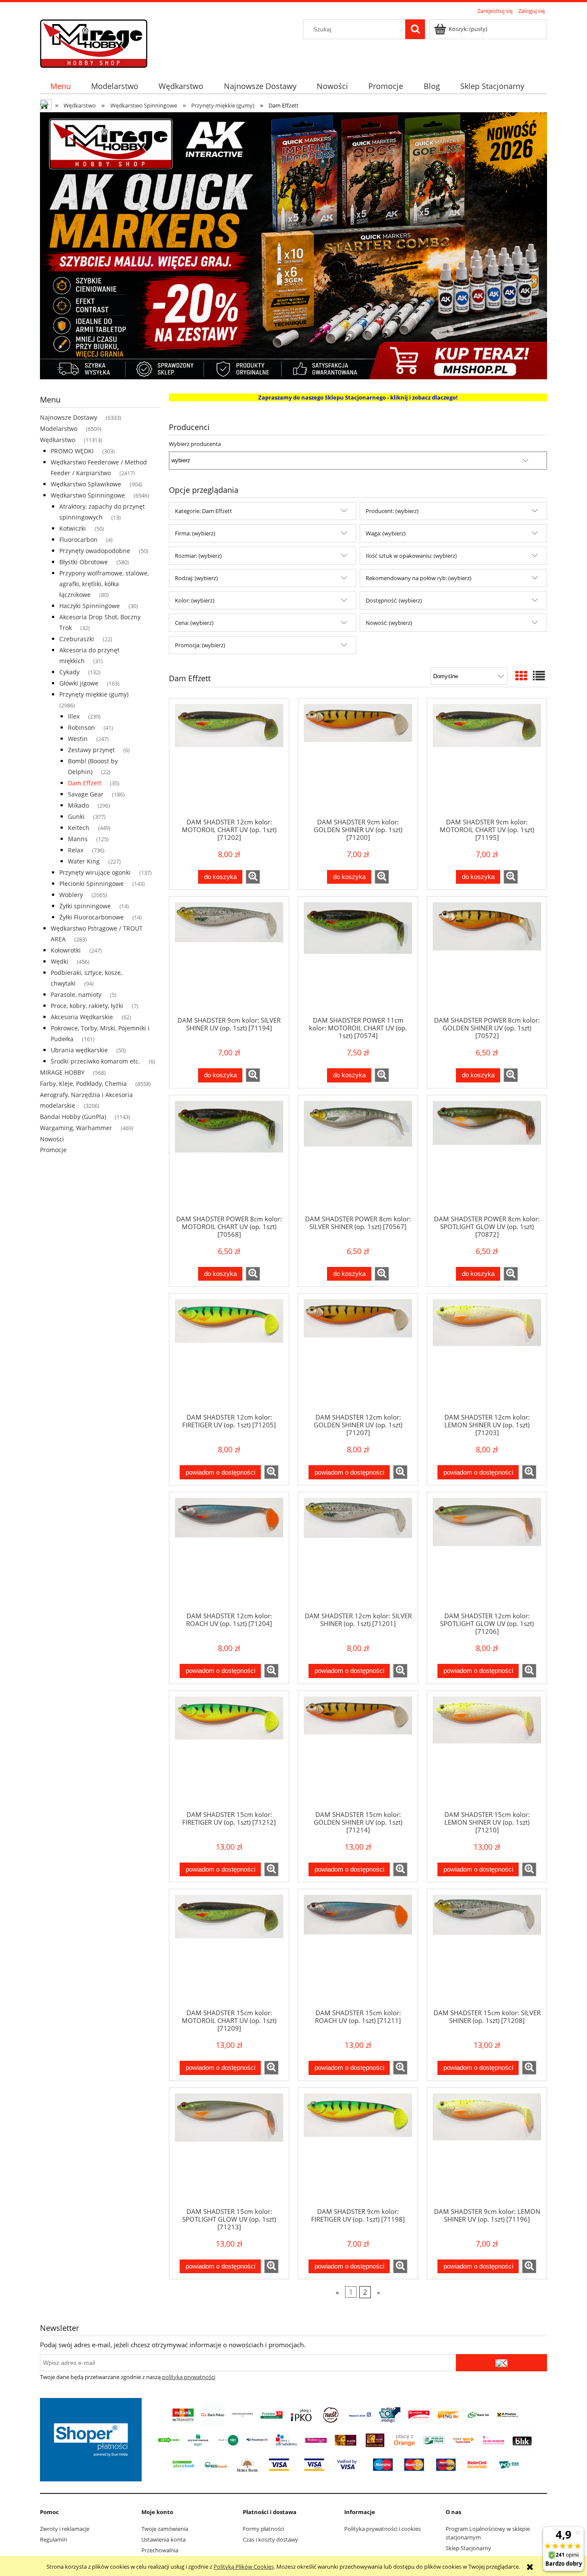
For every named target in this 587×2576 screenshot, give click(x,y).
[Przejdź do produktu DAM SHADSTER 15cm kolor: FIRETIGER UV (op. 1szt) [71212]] (229, 1750)
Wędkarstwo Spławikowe (86, 484)
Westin (78, 739)
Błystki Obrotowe (84, 562)
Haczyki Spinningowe (90, 606)
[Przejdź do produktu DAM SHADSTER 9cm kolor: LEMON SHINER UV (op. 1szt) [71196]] (487, 2147)
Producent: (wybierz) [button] (392, 511)
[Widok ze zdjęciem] (521, 676)
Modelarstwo (59, 429)
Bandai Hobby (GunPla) (73, 1117)
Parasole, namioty (76, 994)
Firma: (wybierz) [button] (195, 533)
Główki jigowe (79, 683)
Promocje (53, 1150)
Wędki (60, 961)
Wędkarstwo (58, 440)
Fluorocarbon (78, 539)
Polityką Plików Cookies (244, 2567)
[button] (253, 877)
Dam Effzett (85, 783)
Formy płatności (263, 2529)
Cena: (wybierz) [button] (194, 623)
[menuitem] (60, 86)
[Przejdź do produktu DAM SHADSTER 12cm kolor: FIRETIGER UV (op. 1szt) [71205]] (229, 1353)
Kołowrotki (66, 950)
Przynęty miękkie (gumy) (94, 694)
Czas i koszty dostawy (271, 2539)
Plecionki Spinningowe (92, 884)
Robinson (81, 727)
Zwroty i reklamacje (65, 2529)
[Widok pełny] (539, 676)
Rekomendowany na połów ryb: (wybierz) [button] (419, 578)
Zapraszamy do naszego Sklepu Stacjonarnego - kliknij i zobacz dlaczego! (358, 397)
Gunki (76, 816)
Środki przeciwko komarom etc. (95, 1061)
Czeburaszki (77, 639)
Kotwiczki (73, 528)
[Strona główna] (94, 42)
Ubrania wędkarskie (79, 1050)
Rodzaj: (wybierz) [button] (196, 578)
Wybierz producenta (195, 444)
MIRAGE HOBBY (62, 1072)
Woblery (71, 895)
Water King (84, 861)
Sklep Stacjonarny (468, 2548)
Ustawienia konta (164, 2539)
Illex (74, 716)
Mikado (78, 805)
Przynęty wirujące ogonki (95, 872)
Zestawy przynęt (91, 750)
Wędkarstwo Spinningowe (88, 495)
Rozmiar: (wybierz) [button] (198, 556)
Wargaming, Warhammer (76, 1128)
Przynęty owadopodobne (95, 551)
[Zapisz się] (501, 2363)
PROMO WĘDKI (72, 451)
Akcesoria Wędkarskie (82, 1017)
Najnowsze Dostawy (69, 417)
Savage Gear (86, 794)
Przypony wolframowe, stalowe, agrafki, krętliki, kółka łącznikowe (104, 584)
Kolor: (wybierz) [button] (195, 600)
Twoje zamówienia (165, 2529)
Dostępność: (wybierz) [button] (394, 600)
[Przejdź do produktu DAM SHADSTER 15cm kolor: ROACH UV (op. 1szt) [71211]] (358, 1949)
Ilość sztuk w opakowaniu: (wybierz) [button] (411, 556)
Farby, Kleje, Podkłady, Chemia (83, 1084)
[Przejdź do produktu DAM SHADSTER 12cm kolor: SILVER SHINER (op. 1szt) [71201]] (358, 1552)
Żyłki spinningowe (85, 906)
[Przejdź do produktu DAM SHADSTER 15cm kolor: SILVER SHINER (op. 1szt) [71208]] (487, 1949)
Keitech (79, 828)
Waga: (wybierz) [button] (386, 533)
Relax (76, 850)
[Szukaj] (415, 29)
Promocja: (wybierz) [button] (200, 645)
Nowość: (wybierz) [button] (389, 623)
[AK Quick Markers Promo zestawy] (293, 245)
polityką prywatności (189, 2377)
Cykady (69, 672)
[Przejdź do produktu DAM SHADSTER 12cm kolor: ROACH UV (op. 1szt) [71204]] (229, 1552)
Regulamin (54, 2539)
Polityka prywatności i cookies (382, 2529)
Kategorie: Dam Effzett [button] (203, 511)
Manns (78, 839)
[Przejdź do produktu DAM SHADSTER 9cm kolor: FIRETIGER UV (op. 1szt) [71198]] (358, 2147)
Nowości (52, 1139)
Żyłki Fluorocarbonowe (92, 917)
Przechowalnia (160, 2550)
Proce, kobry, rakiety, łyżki (87, 1006)
